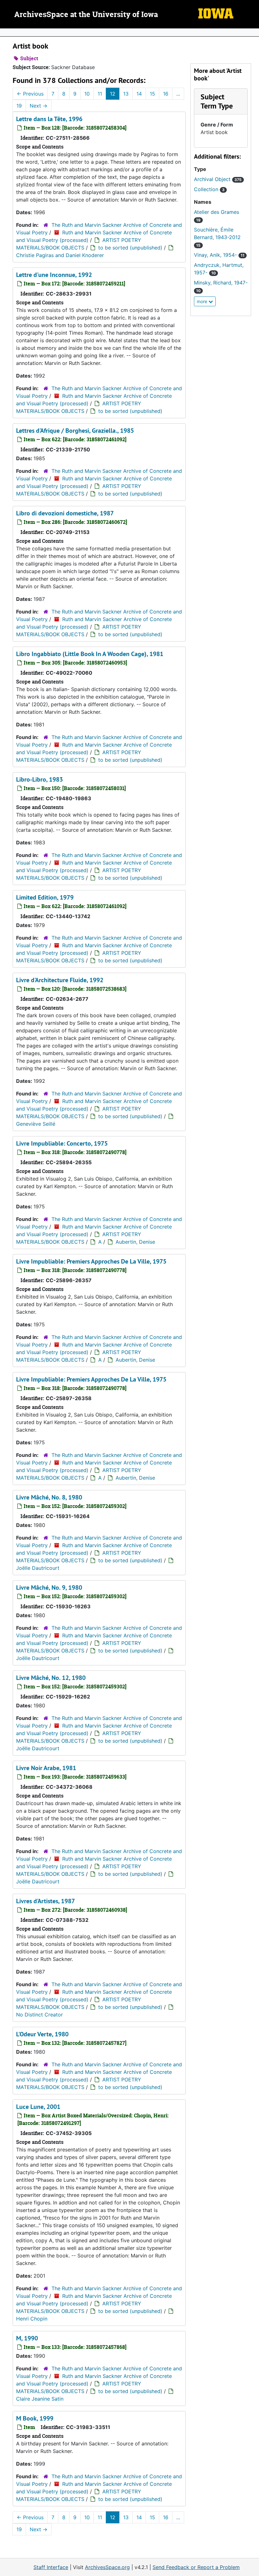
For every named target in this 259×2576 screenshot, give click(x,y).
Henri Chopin (32, 2319)
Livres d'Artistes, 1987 (45, 1901)
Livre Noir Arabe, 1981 (46, 1768)
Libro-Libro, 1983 (39, 779)
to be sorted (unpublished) (130, 248)
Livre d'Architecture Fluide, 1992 (60, 980)
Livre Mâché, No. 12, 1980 (51, 1678)
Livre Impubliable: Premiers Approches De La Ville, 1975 (91, 1261)
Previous (30, 94)
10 (87, 94)
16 (166, 94)
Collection (209, 189)
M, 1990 (27, 2338)
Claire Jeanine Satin (40, 2399)
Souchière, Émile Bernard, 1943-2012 (217, 237)
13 (126, 94)
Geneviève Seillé (36, 1124)
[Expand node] (253, 32)
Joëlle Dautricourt (38, 1568)
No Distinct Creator (39, 2015)
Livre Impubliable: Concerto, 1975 (62, 1143)
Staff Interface (51, 2567)
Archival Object (218, 179)
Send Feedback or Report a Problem (196, 2567)
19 (19, 106)
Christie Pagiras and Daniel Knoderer (60, 255)
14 (139, 94)
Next (39, 106)
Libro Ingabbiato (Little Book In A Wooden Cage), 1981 (90, 654)
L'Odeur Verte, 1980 (42, 2034)
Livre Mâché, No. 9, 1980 (49, 1587)
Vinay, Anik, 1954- (219, 255)
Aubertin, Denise (135, 1242)
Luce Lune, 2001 (38, 2107)
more (203, 301)
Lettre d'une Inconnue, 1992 (54, 275)
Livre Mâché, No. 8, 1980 (49, 1497)
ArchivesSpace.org (107, 2567)
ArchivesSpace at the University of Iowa (86, 15)
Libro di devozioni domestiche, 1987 (65, 513)
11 (100, 94)
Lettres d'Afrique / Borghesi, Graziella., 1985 (75, 431)
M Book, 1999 (35, 2418)
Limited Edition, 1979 (45, 897)
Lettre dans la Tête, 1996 (49, 119)
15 (152, 94)
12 (113, 94)
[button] (217, 101)
